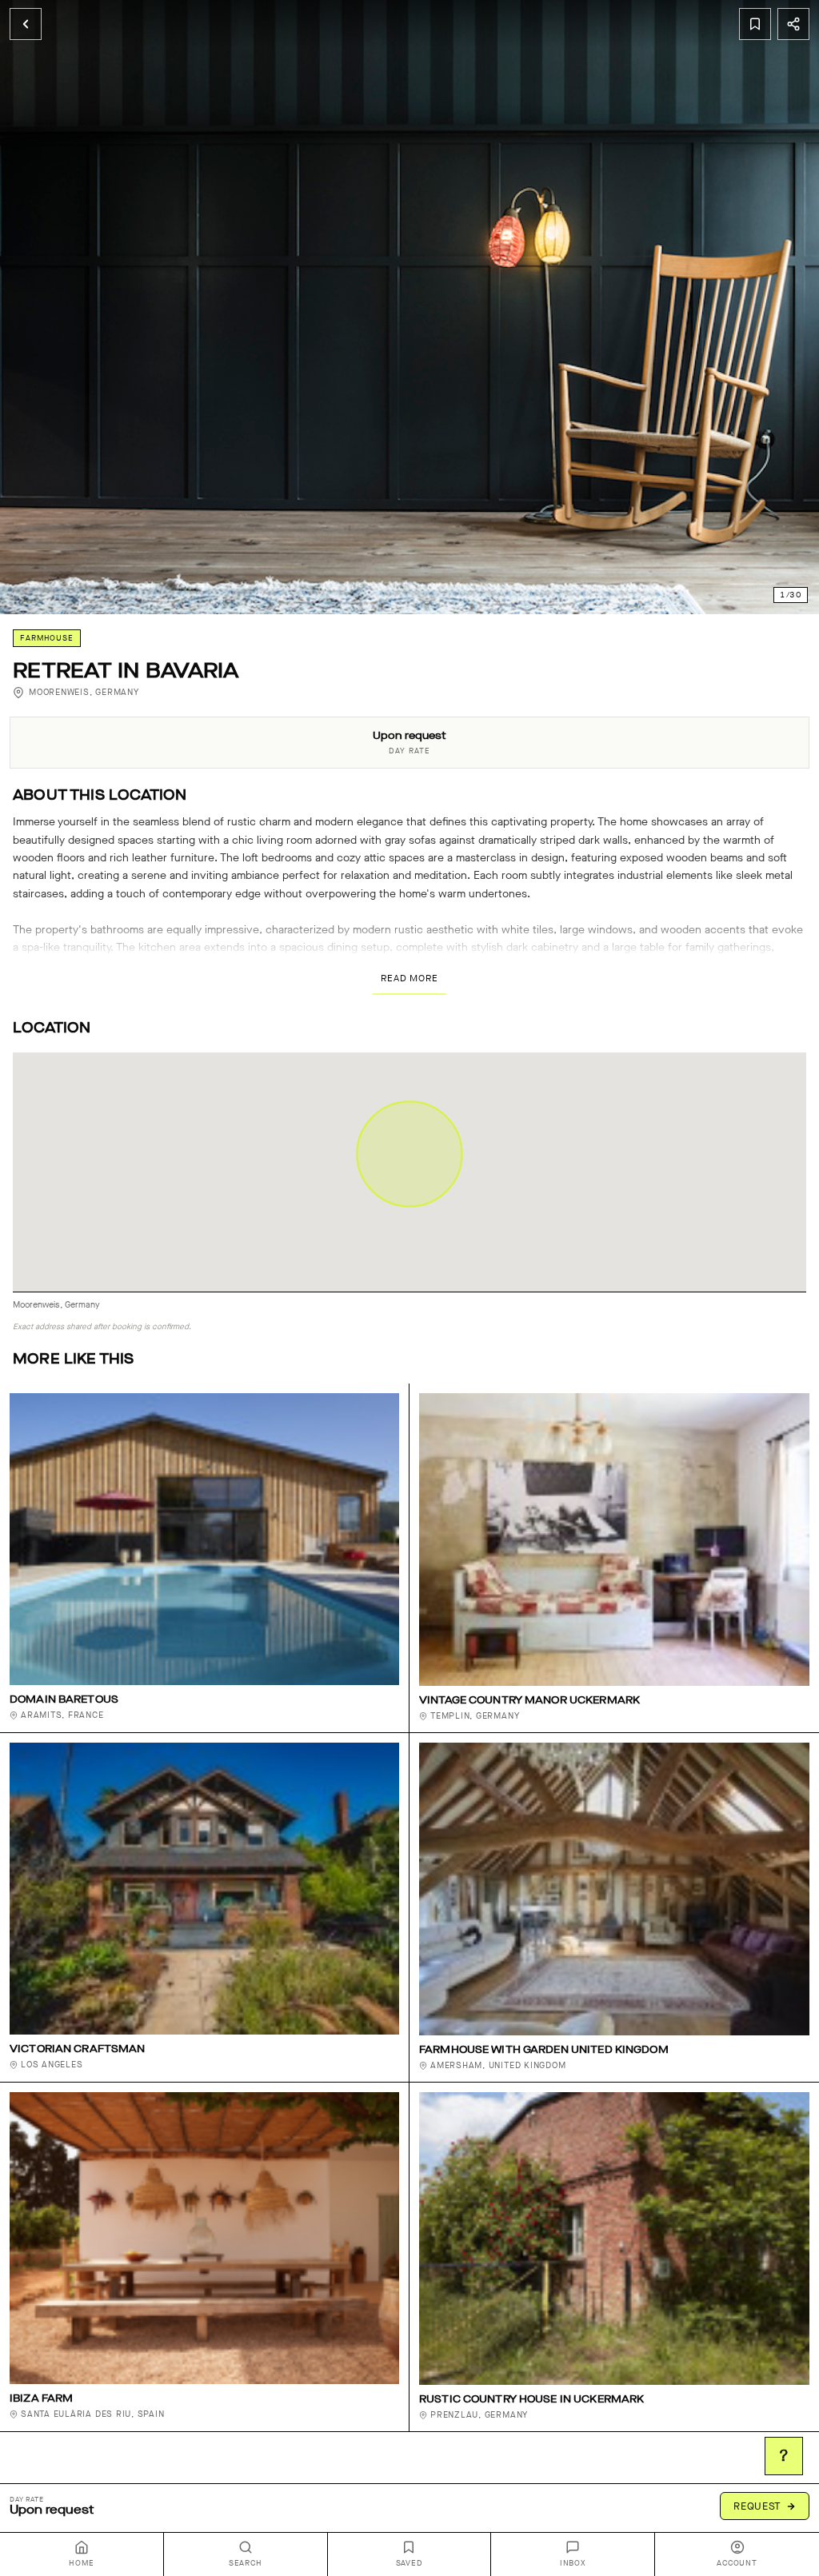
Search (246, 2563)
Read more (409, 978)
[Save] (755, 24)
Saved (409, 2563)
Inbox (573, 2563)
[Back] (26, 24)
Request (757, 2506)
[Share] (793, 24)
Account (737, 2563)
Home (81, 2563)
